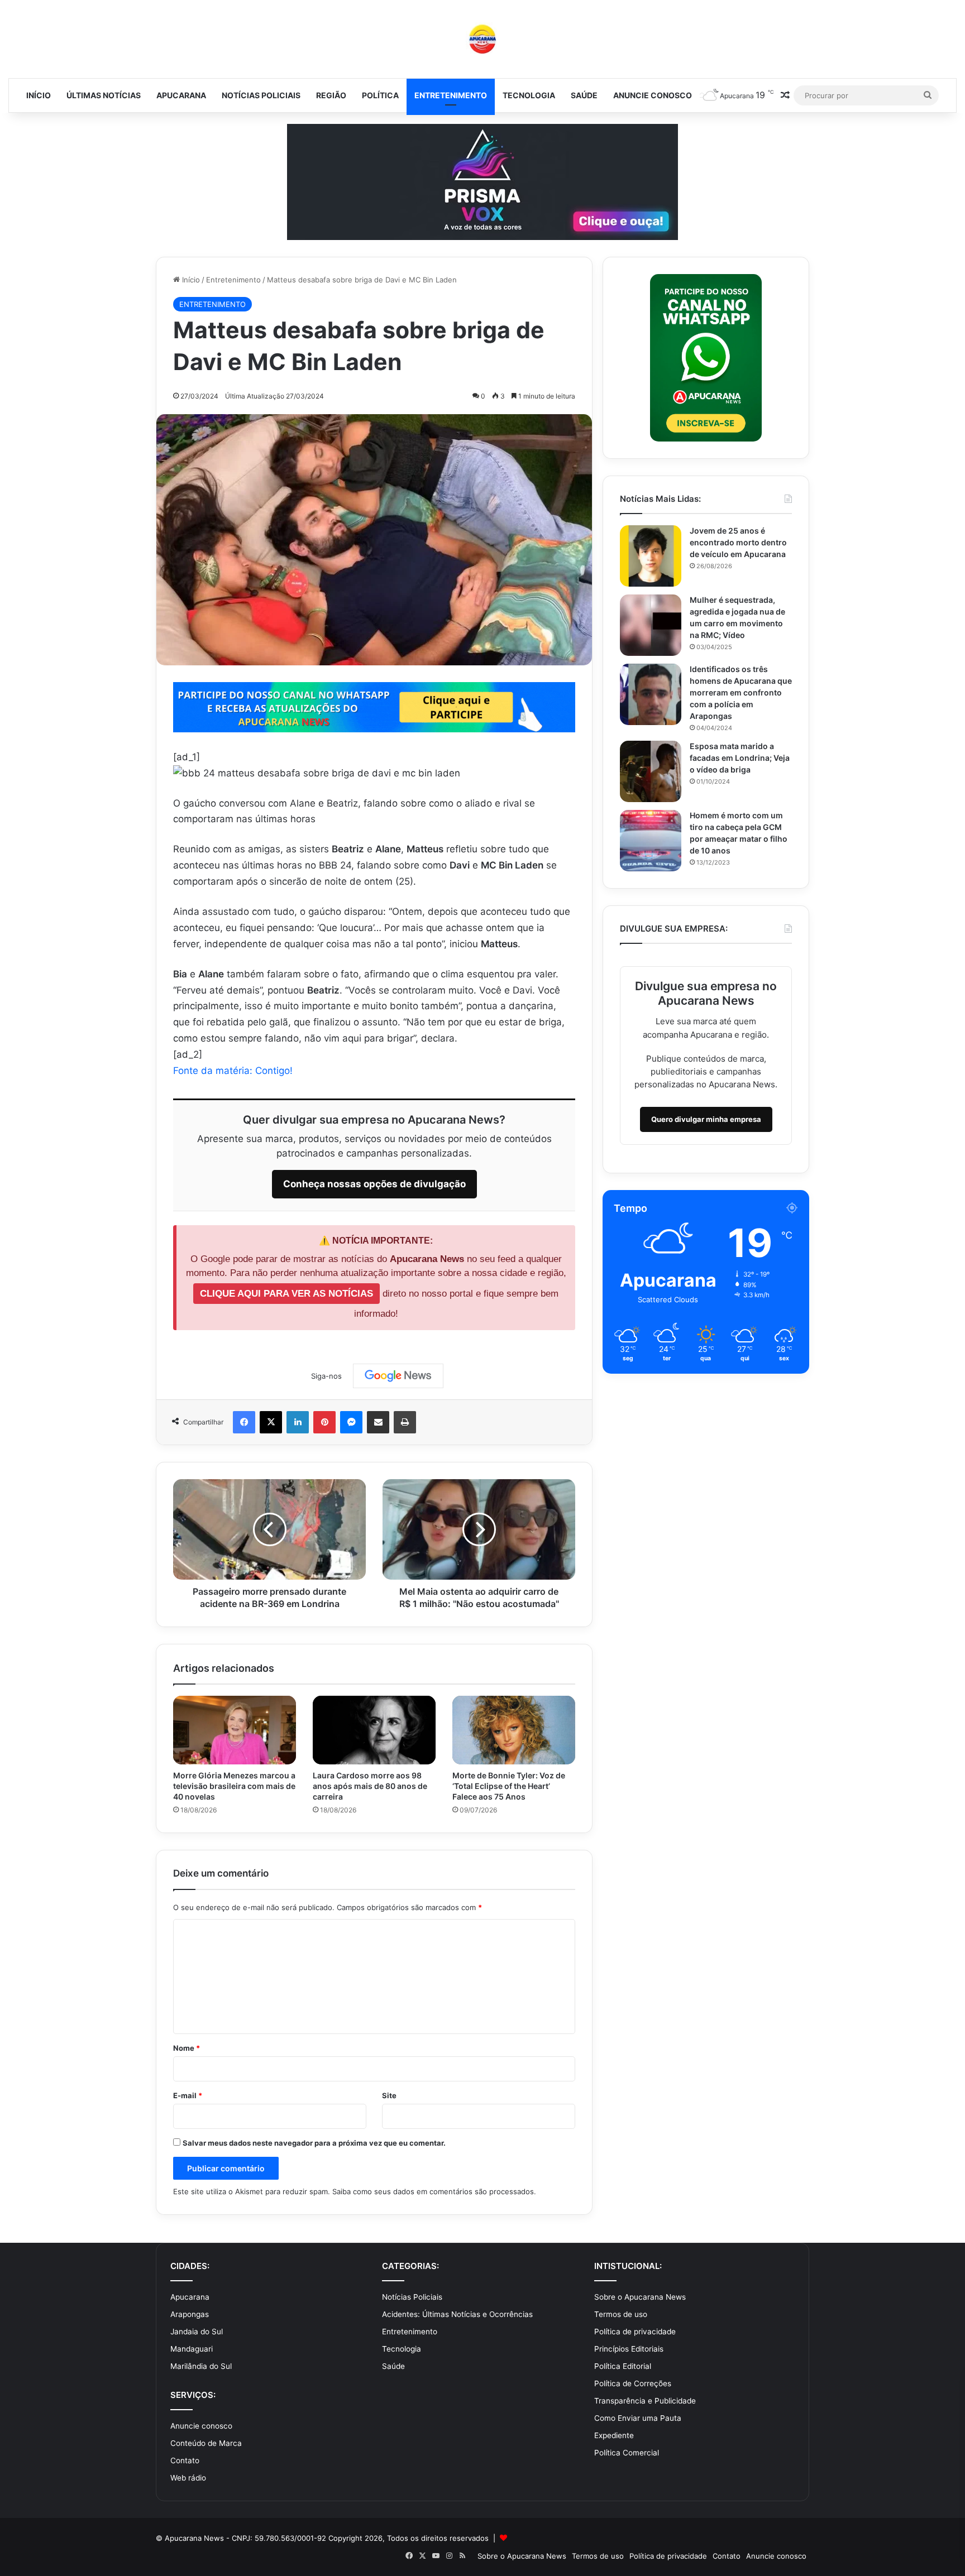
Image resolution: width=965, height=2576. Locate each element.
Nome (187, 2048)
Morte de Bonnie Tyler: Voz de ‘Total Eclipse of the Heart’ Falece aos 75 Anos (509, 1786)
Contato (185, 2460)
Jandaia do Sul (197, 2332)
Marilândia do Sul (201, 2366)
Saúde (584, 95)
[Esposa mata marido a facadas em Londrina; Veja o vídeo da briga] (651, 771)
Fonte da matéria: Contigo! (233, 1071)
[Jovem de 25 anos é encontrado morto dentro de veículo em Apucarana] (651, 556)
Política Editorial (623, 2366)
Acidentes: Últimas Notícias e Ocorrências (457, 2314)
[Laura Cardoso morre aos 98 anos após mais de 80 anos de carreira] (374, 1730)
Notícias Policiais (261, 95)
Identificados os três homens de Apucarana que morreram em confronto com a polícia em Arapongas (741, 692)
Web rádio (188, 2478)
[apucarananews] (482, 39)
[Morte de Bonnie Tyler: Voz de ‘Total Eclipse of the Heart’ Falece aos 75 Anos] (514, 1730)
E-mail (188, 2095)
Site (389, 2095)
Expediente (614, 2435)
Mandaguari (192, 2349)
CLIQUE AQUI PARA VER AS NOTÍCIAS (286, 1294)
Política (380, 95)
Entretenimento (451, 95)
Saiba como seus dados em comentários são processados (433, 2191)
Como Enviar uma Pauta (638, 2418)
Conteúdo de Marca (206, 2443)
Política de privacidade (635, 2332)
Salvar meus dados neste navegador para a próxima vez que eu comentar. (314, 2143)
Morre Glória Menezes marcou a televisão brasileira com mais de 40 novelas (234, 1786)
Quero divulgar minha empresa (706, 1119)
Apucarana (181, 95)
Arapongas (190, 2314)
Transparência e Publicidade (645, 2401)
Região (331, 95)
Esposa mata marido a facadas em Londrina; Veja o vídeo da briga (740, 758)
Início (39, 95)
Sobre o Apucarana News (640, 2297)
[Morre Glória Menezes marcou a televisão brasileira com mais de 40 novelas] (235, 1730)
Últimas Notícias (104, 95)
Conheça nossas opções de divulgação (374, 1184)
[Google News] (398, 1376)
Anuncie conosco (653, 95)
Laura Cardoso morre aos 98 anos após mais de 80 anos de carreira (370, 1786)
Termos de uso (621, 2314)
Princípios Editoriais (629, 2349)
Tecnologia (529, 95)
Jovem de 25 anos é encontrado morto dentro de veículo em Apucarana (738, 542)
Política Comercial (627, 2453)
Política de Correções (633, 2383)
